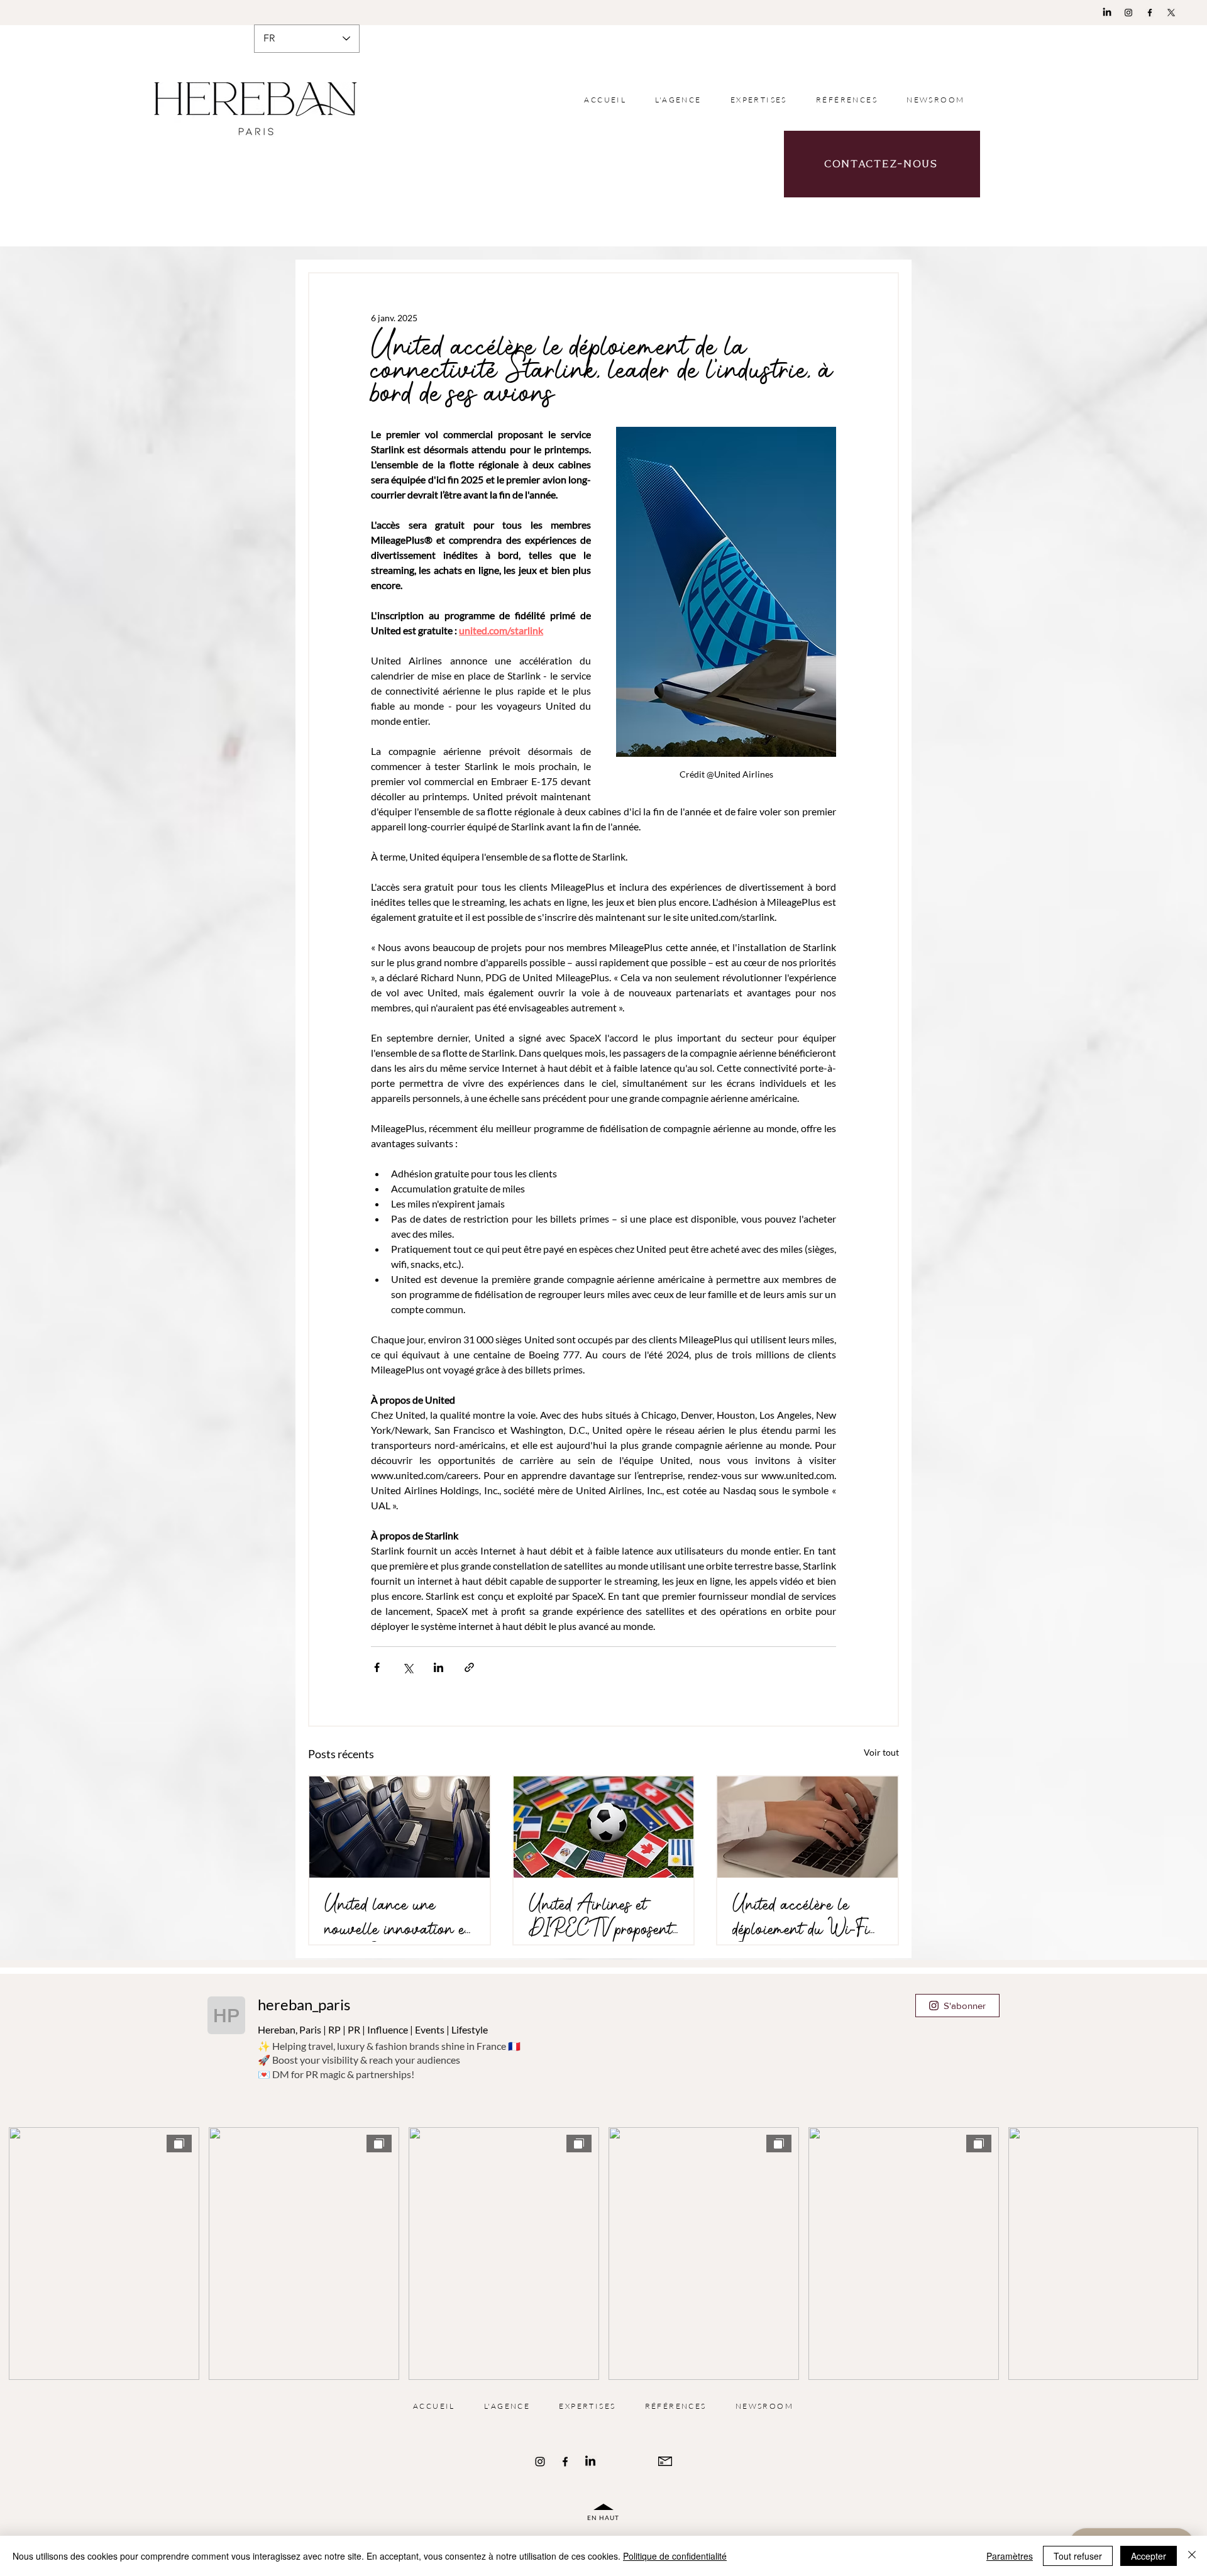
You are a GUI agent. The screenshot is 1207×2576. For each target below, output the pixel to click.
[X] (1171, 13)
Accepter (1149, 2556)
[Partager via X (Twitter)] (408, 1667)
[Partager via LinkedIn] (438, 1667)
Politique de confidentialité (675, 2556)
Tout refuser (1078, 2556)
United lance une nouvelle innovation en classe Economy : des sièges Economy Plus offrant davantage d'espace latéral (399, 1917)
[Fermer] (1192, 2556)
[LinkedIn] (1107, 13)
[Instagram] (1128, 13)
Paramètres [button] (1010, 2556)
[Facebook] (1150, 13)
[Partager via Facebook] (377, 1667)
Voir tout (881, 1752)
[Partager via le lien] (469, 1667)
